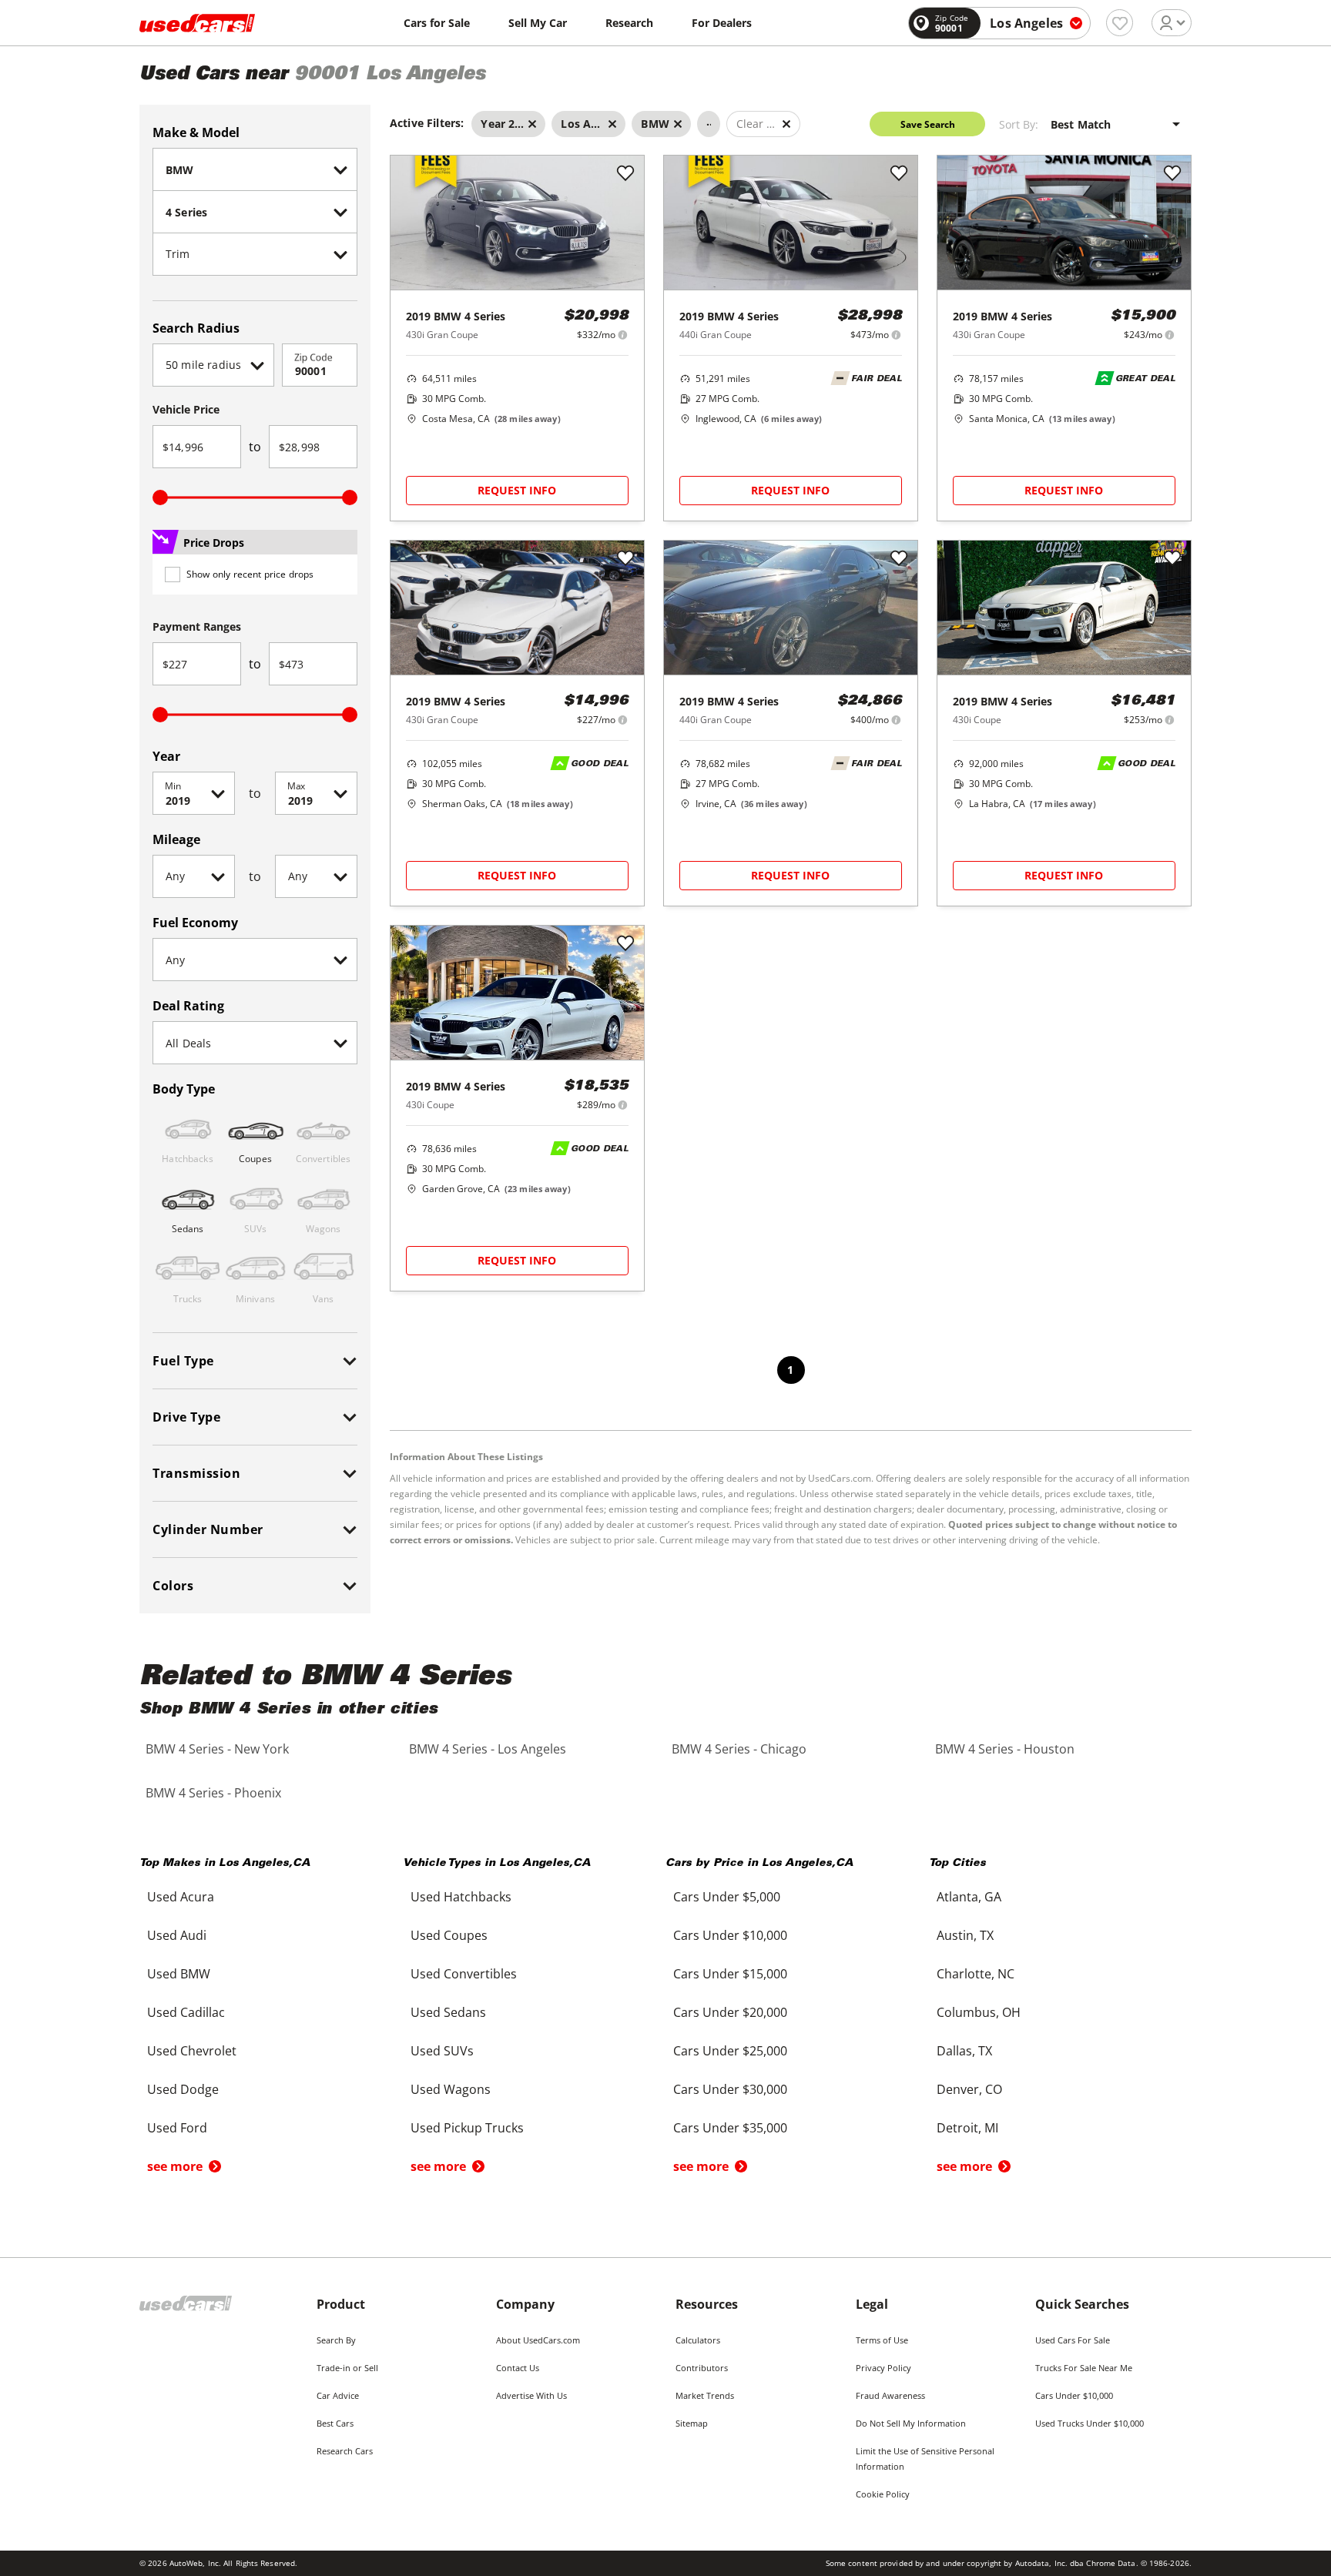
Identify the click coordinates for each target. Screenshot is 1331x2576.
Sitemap (692, 2423)
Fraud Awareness (890, 2395)
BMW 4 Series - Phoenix (213, 1793)
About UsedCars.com (538, 2340)
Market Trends (705, 2395)
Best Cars (335, 2423)
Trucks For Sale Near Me (1084, 2368)
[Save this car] (625, 174)
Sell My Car (538, 23)
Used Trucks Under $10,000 (1090, 2423)
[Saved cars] (1120, 23)
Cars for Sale (437, 23)
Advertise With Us (531, 2395)
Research (629, 23)
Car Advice (338, 2395)
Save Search (928, 124)
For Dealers (722, 23)
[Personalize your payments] (623, 335)
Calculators (698, 2340)
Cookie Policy (883, 2494)
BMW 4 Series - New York (217, 1749)
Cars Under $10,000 (1074, 2395)
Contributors (702, 2368)
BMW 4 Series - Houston (1005, 1749)
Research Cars (345, 2451)
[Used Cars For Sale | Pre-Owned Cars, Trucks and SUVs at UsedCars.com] (197, 23)
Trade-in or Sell (347, 2368)
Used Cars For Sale (1073, 2340)
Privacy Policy (883, 2368)
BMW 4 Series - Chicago (739, 1749)
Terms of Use (882, 2340)
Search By (336, 2340)
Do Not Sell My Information (911, 2423)
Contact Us (518, 2368)
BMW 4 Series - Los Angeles (488, 1749)
